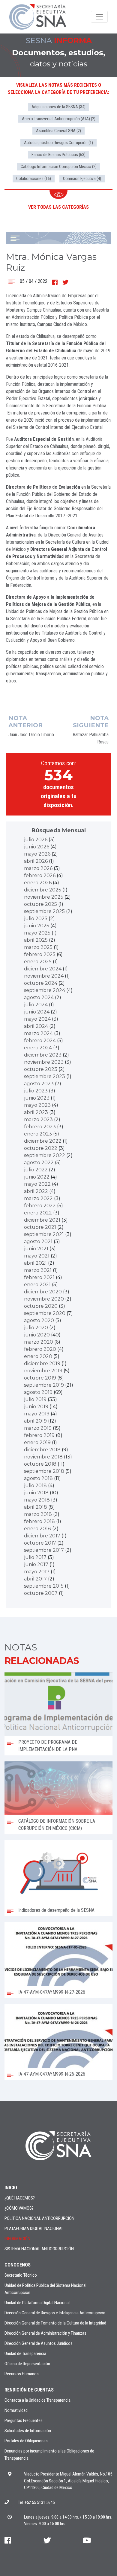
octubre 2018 (40, 1464)
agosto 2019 (38, 1392)
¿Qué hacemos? (20, 2198)
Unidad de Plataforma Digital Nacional (37, 2303)
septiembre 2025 (44, 911)
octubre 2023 (41, 1069)
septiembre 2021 (44, 1234)
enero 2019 (37, 1442)
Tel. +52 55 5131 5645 (36, 2502)
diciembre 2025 (43, 890)
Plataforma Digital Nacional (34, 2229)
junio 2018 (36, 1493)
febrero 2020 (40, 1349)
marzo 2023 (38, 1119)
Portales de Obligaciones (26, 2441)
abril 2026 (36, 861)
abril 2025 (36, 940)
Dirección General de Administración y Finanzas (45, 2333)
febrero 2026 (40, 875)
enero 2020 (38, 1356)
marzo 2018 (38, 1514)
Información (17, 2239)
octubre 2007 (41, 1593)
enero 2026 (38, 883)
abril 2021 (35, 1263)
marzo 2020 (39, 1342)
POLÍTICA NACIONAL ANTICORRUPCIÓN (39, 2218)
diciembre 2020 (43, 1292)
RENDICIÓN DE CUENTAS (29, 2390)
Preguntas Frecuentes (24, 2420)
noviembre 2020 (44, 1299)
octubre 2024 (41, 983)
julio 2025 (36, 919)
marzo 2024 (38, 1033)
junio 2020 (37, 1335)
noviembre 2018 (43, 1457)
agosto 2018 (38, 1478)
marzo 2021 (38, 1270)
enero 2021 (37, 1285)
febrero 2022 (40, 1206)
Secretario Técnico (21, 2275)
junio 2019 (36, 1407)
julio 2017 (35, 1557)
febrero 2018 (39, 1521)
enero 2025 (38, 962)
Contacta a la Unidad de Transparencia (37, 2400)
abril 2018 (36, 1507)
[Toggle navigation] (99, 17)
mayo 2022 (37, 1184)
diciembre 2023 (43, 1055)
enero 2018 (37, 1529)
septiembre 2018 (44, 1471)
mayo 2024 (37, 1019)
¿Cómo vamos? (19, 2208)
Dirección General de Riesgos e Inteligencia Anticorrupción (55, 2313)
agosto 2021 (38, 1241)
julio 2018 (35, 1486)
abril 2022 (36, 1191)
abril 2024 (36, 1026)
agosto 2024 (39, 997)
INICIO (11, 2188)
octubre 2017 (40, 1543)
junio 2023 (37, 1098)
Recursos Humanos (22, 2374)
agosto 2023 (39, 1084)
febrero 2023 (40, 1127)
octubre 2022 (41, 1148)
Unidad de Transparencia (25, 2354)
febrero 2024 (40, 1041)
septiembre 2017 (44, 1550)
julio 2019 (35, 1399)
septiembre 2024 (45, 990)
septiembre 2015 (44, 1586)
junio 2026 (37, 847)
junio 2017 (36, 1564)
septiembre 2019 (44, 1385)
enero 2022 (38, 1213)
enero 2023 (38, 1134)
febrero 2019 (39, 1435)
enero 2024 (38, 1048)
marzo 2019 (38, 1428)
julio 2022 (36, 1170)
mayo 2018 (37, 1500)
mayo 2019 (37, 1414)
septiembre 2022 (45, 1155)
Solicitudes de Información (28, 2431)
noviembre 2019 (43, 1371)
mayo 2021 (37, 1256)
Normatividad (16, 2410)
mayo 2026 (37, 854)
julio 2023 (36, 1091)
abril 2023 (36, 1112)
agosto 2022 (39, 1163)
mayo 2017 (37, 1572)
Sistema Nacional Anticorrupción (39, 2249)
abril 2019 (35, 1421)
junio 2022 (37, 1177)
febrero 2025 (40, 954)
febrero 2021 (39, 1277)
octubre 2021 (40, 1227)
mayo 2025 (37, 933)
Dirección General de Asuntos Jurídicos (39, 2343)
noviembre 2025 (44, 897)
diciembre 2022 (43, 1141)
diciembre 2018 (42, 1450)
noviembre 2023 (44, 1062)
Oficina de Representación (27, 2364)
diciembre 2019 (42, 1364)
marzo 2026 (38, 868)
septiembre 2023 (45, 1076)
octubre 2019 (40, 1378)
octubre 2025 (40, 904)
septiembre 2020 (45, 1313)
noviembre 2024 (44, 976)
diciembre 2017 (42, 1536)
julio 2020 (36, 1328)
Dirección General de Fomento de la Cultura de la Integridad (55, 2323)
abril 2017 (35, 1579)
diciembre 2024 (43, 969)
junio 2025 (37, 926)
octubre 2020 (41, 1306)
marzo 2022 (38, 1198)
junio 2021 (36, 1249)
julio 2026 (36, 840)
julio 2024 (36, 1005)
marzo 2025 (38, 947)
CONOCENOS (18, 2265)
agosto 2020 (39, 1320)
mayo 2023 (37, 1105)
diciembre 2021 (42, 1220)
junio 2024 (37, 1012)
